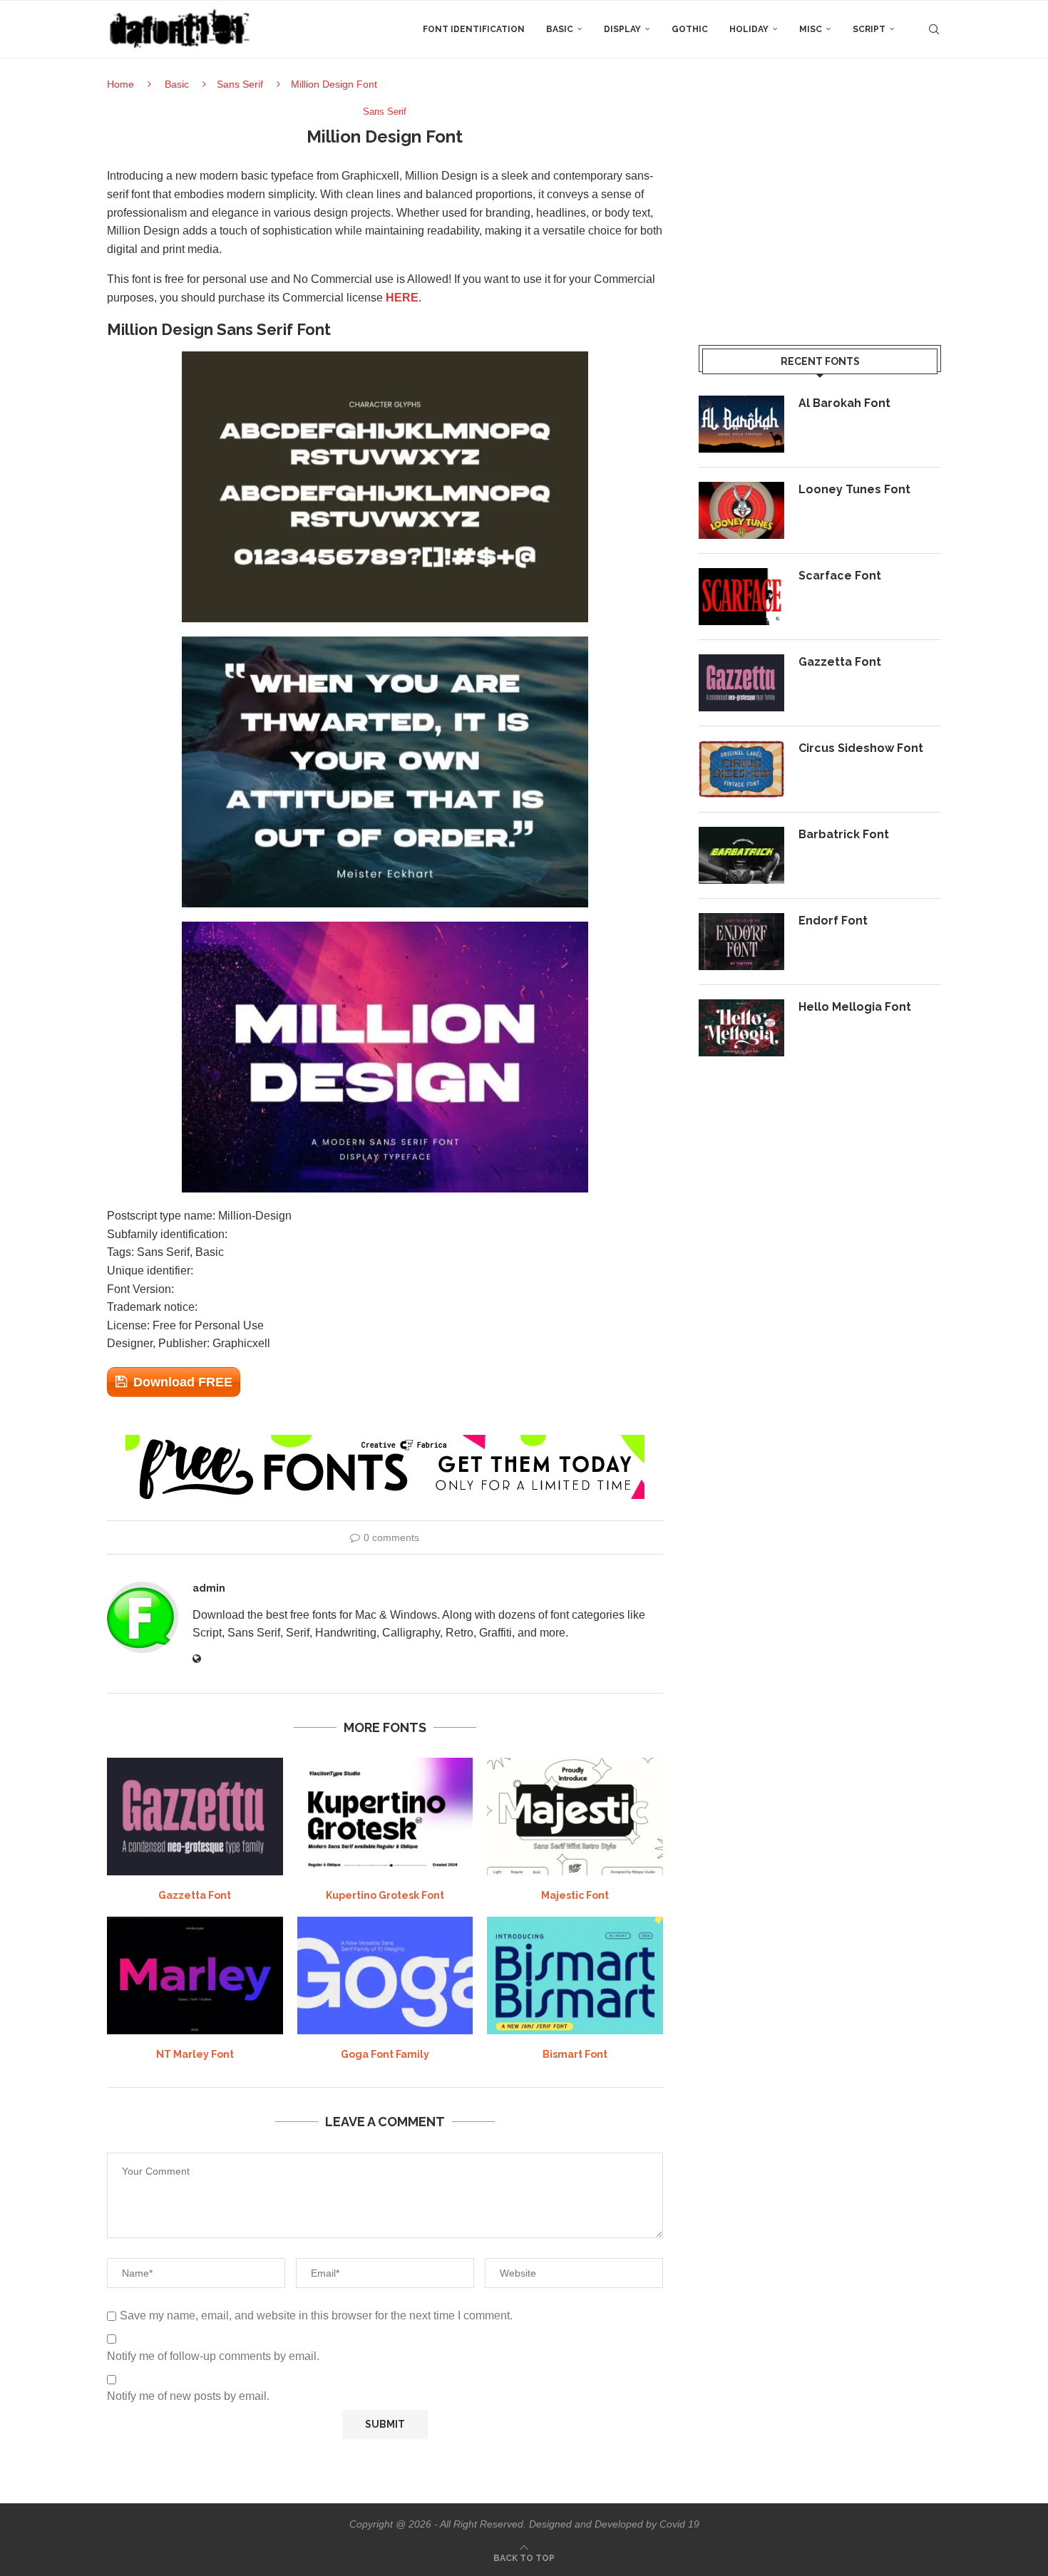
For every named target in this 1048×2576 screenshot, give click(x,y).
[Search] (934, 29)
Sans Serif (240, 84)
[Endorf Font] (741, 942)
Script (869, 29)
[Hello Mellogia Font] (741, 1028)
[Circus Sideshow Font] (741, 769)
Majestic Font (575, 1895)
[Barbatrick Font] (741, 855)
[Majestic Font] (575, 1816)
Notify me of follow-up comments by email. (213, 2356)
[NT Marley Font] (195, 1975)
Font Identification (474, 29)
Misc (811, 29)
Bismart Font (575, 2054)
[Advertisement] (820, 206)
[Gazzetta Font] (195, 1816)
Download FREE (183, 1382)
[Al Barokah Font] (741, 424)
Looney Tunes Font (854, 489)
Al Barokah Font (844, 403)
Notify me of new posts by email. (188, 2396)
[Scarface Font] (741, 597)
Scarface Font (840, 576)
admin (209, 1588)
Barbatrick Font (844, 834)
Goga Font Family (385, 2054)
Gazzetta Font (195, 1895)
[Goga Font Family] (385, 1975)
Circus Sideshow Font (861, 748)
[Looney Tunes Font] (741, 510)
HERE (402, 298)
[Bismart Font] (575, 1975)
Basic (560, 29)
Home (120, 84)
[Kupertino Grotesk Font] (385, 1816)
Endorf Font (833, 921)
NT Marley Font (195, 2054)
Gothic (690, 29)
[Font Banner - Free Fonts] (385, 1441)
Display (622, 29)
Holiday (749, 29)
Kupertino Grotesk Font (385, 1895)
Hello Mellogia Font (855, 1007)
